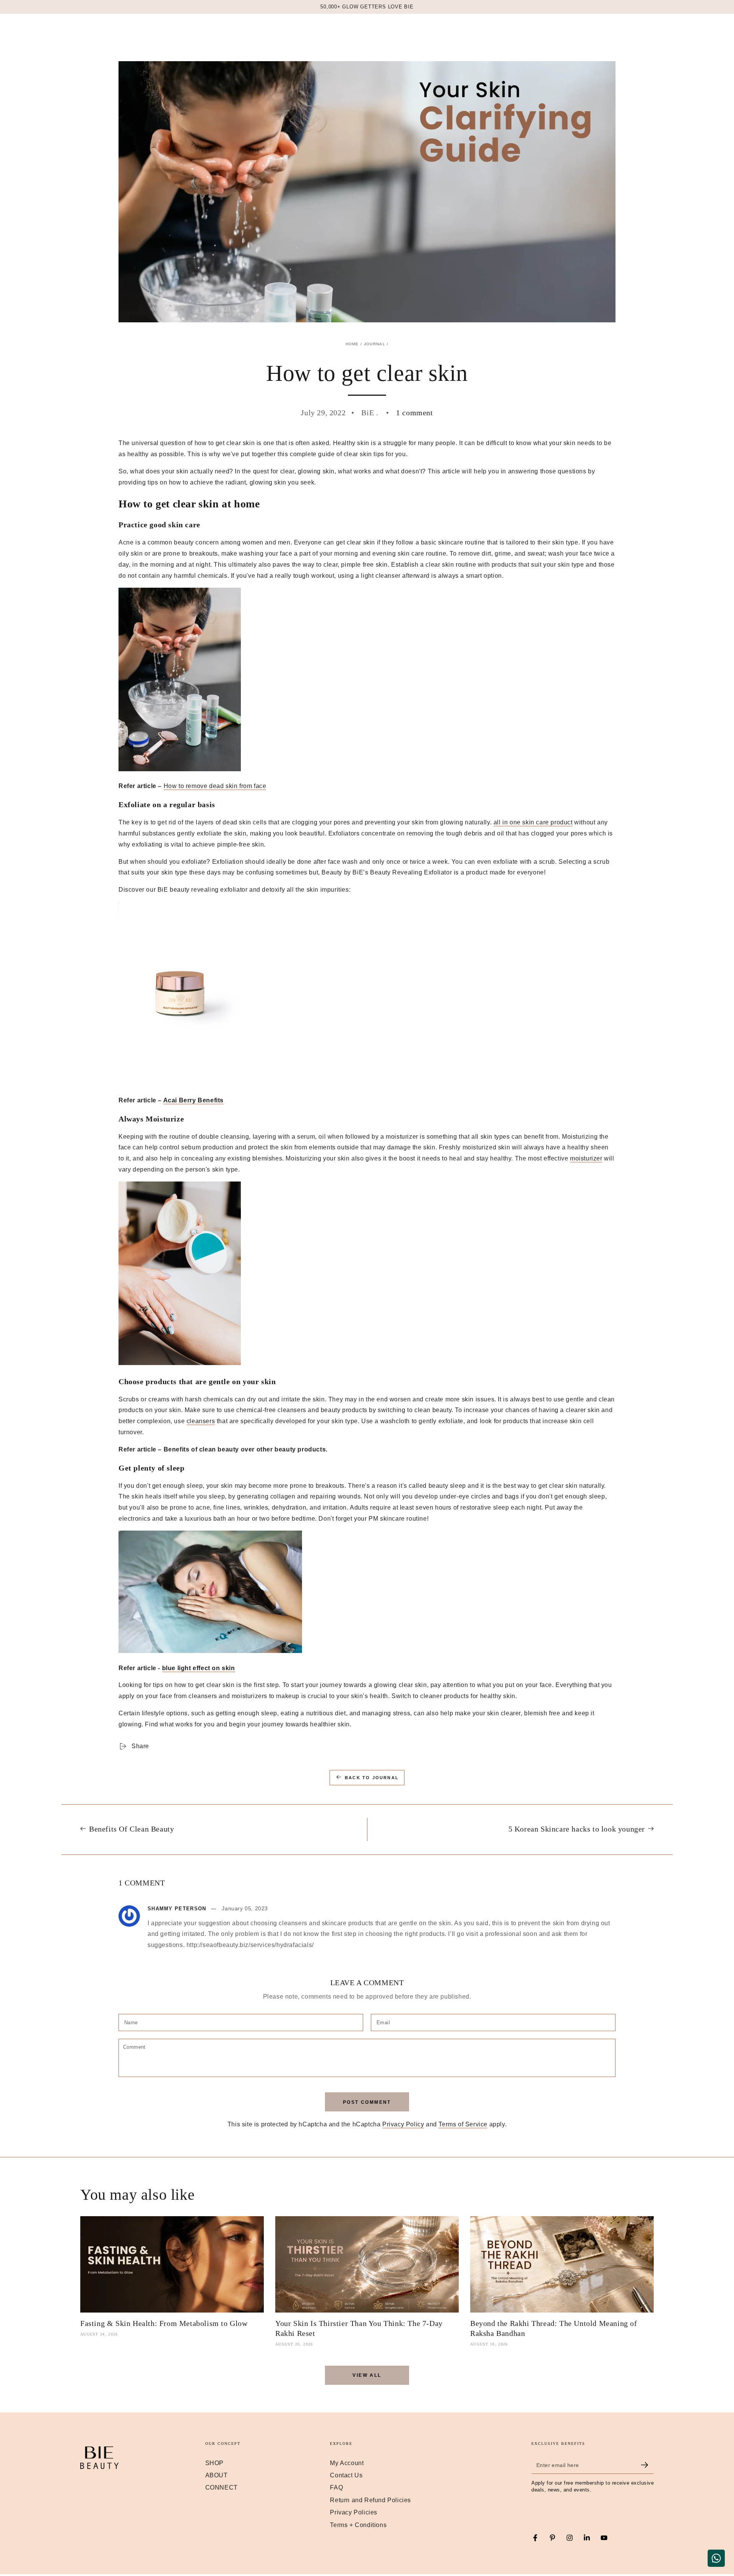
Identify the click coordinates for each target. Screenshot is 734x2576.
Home (352, 344)
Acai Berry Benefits (193, 1100)
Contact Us (346, 2475)
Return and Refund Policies (370, 2500)
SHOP (214, 2463)
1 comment (414, 413)
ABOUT (217, 2475)
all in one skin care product (533, 822)
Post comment (367, 2102)
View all (367, 2375)
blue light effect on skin (199, 1668)
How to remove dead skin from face (215, 786)
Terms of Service (463, 2124)
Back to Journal (372, 1778)
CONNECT (222, 2487)
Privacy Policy (403, 2124)
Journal (375, 344)
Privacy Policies (354, 2512)
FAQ (336, 2487)
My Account (347, 2463)
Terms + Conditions (358, 2525)
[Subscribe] (647, 2465)
